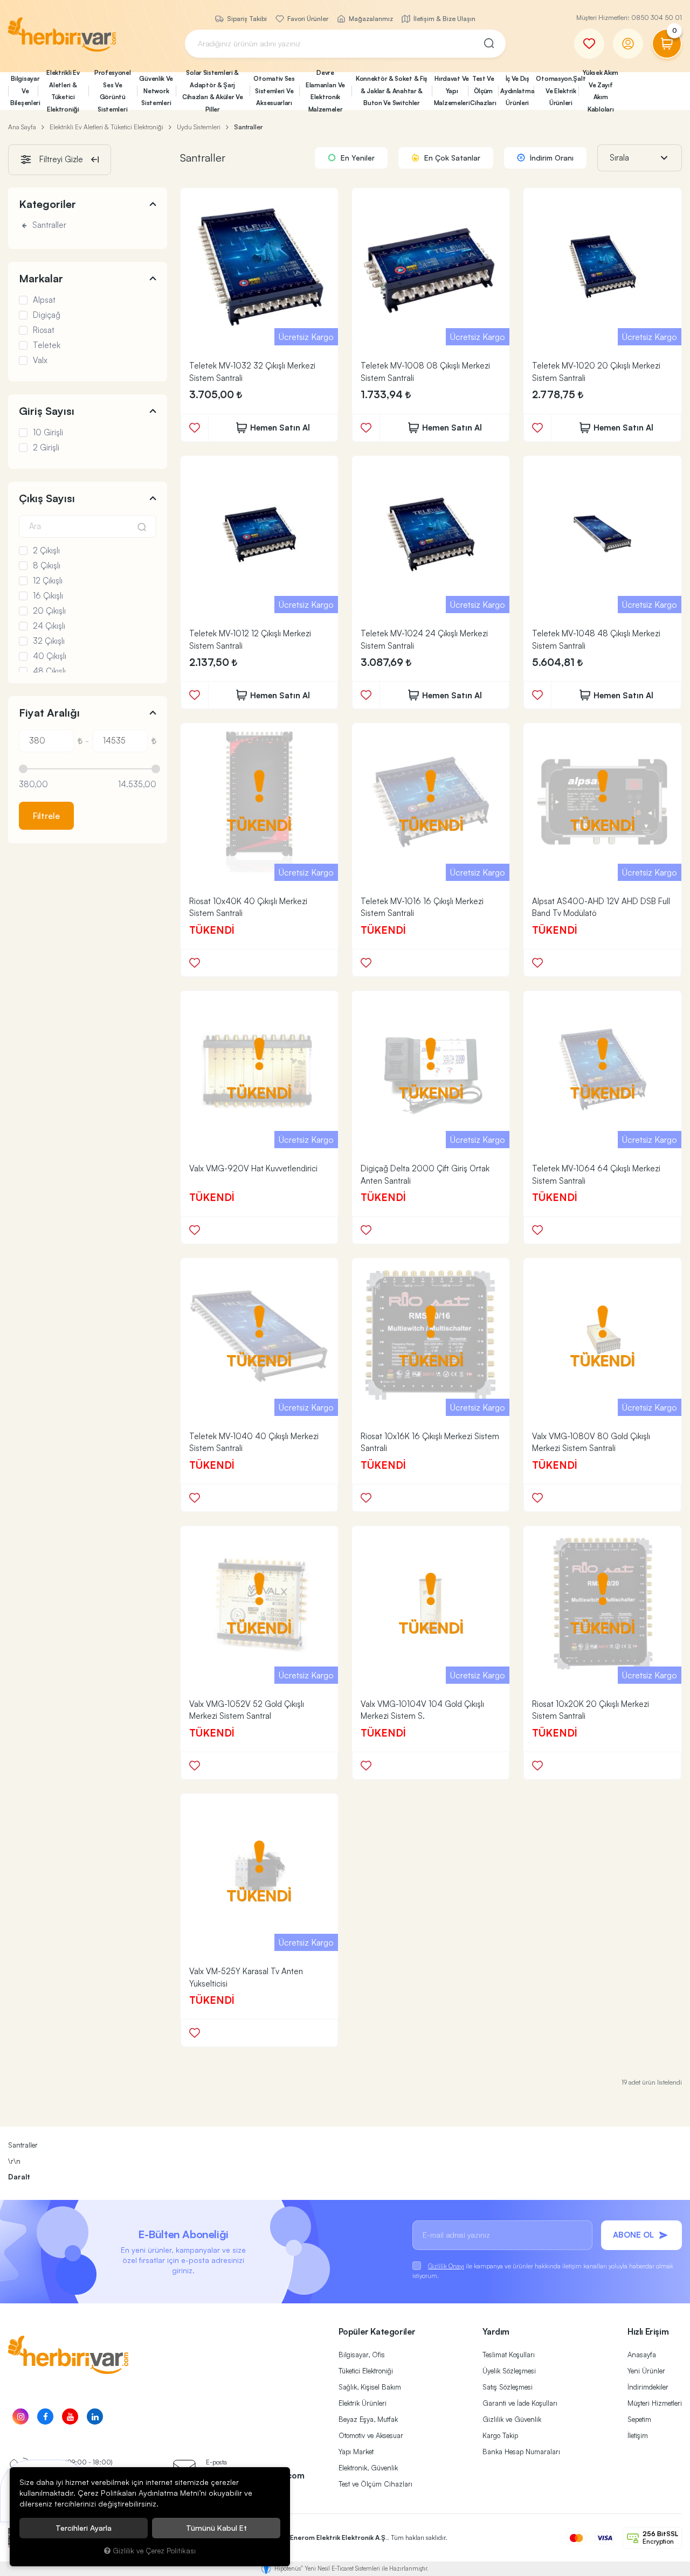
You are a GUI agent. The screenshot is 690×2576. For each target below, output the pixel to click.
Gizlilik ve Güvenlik (512, 2419)
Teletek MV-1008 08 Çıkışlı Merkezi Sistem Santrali (425, 372)
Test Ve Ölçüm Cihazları (483, 91)
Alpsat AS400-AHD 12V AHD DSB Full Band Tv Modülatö (601, 907)
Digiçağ (47, 315)
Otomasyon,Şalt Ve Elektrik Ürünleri (557, 91)
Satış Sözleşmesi (508, 2387)
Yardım (496, 2331)
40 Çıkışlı (50, 656)
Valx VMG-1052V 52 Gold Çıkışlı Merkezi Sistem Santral (247, 1710)
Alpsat (44, 300)
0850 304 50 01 (657, 18)
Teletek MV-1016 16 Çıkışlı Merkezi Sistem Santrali (422, 907)
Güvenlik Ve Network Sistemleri (156, 91)
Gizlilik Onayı (446, 2266)
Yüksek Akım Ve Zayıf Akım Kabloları (601, 91)
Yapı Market (356, 2452)
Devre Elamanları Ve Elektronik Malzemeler (325, 91)
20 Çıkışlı (49, 611)
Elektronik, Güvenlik (368, 2468)
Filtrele (46, 816)
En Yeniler (357, 158)
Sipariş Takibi (246, 19)
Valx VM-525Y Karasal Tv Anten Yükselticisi (246, 1977)
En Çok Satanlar (451, 158)
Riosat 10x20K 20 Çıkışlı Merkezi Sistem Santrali (591, 1710)
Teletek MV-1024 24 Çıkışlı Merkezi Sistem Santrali (424, 640)
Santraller (48, 225)
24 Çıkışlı (49, 626)
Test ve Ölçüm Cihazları (375, 2484)
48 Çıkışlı (49, 671)
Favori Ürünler (307, 19)
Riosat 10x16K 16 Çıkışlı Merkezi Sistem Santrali (430, 1442)
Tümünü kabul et (216, 2528)
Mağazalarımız (370, 19)
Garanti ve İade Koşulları (520, 2403)
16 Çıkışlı (48, 596)
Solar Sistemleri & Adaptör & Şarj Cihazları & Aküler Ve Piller (213, 91)
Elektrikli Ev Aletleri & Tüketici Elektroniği (63, 91)
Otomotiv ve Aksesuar (371, 2435)
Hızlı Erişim (648, 2331)
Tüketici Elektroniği (366, 2371)
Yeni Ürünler (646, 2371)
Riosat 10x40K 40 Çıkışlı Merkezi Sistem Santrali (248, 907)
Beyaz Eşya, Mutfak (368, 2419)
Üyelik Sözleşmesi (509, 2371)
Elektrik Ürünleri (363, 2403)
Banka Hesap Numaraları (521, 2452)
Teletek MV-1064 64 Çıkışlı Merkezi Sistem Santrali (596, 1175)
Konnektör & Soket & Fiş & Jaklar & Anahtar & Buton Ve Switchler (392, 91)
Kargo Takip (500, 2435)
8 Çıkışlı (47, 566)
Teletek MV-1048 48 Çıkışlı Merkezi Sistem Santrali (596, 640)
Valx (40, 360)
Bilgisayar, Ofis (362, 2355)
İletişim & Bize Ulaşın (444, 19)
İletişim (638, 2435)
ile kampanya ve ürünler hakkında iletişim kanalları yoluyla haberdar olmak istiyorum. (543, 2271)
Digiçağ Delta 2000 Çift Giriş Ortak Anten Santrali (425, 1175)
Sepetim (639, 2419)
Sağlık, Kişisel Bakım (370, 2387)
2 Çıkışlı (46, 551)
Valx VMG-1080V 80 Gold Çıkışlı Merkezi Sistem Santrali (591, 1442)
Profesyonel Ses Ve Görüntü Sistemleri (113, 91)
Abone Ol (633, 2235)
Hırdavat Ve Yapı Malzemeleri (451, 91)
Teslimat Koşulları (509, 2355)
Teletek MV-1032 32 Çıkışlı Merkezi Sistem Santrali (252, 372)
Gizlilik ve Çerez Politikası (154, 2550)
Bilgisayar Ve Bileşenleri (24, 91)
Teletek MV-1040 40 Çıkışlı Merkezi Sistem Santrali (254, 1442)
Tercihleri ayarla (84, 2528)
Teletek (47, 345)
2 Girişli (46, 448)
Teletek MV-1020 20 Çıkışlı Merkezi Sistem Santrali (596, 372)
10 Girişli (48, 433)
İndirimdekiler (648, 2387)
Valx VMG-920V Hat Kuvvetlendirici (253, 1168)
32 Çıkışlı (49, 641)
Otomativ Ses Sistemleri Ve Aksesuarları (274, 91)
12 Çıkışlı (48, 581)
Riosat (44, 330)
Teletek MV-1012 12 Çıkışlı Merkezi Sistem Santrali (250, 640)
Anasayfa (642, 2355)
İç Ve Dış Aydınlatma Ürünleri (517, 91)
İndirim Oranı (551, 158)
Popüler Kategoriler (377, 2331)
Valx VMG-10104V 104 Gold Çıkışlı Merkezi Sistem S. (422, 1710)
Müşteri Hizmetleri (655, 2403)
